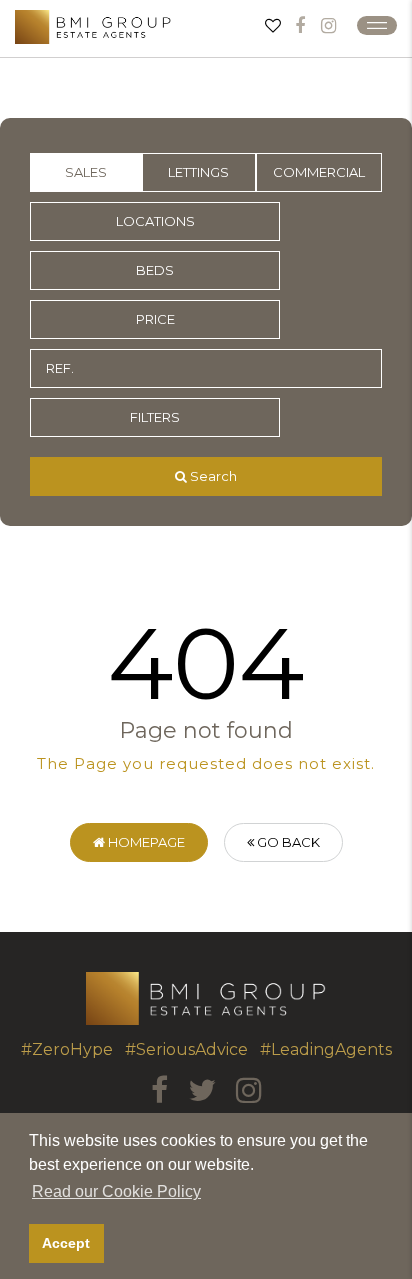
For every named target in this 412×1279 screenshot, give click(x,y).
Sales (86, 172)
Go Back (287, 842)
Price (155, 319)
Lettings (198, 172)
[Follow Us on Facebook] (300, 26)
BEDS (155, 270)
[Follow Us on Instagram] (328, 26)
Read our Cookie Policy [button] (116, 1191)
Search (212, 476)
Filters (155, 417)
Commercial (319, 172)
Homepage (145, 842)
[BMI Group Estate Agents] (93, 27)
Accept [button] (66, 1243)
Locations (155, 221)
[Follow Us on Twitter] (202, 1090)
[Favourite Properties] (273, 25)
